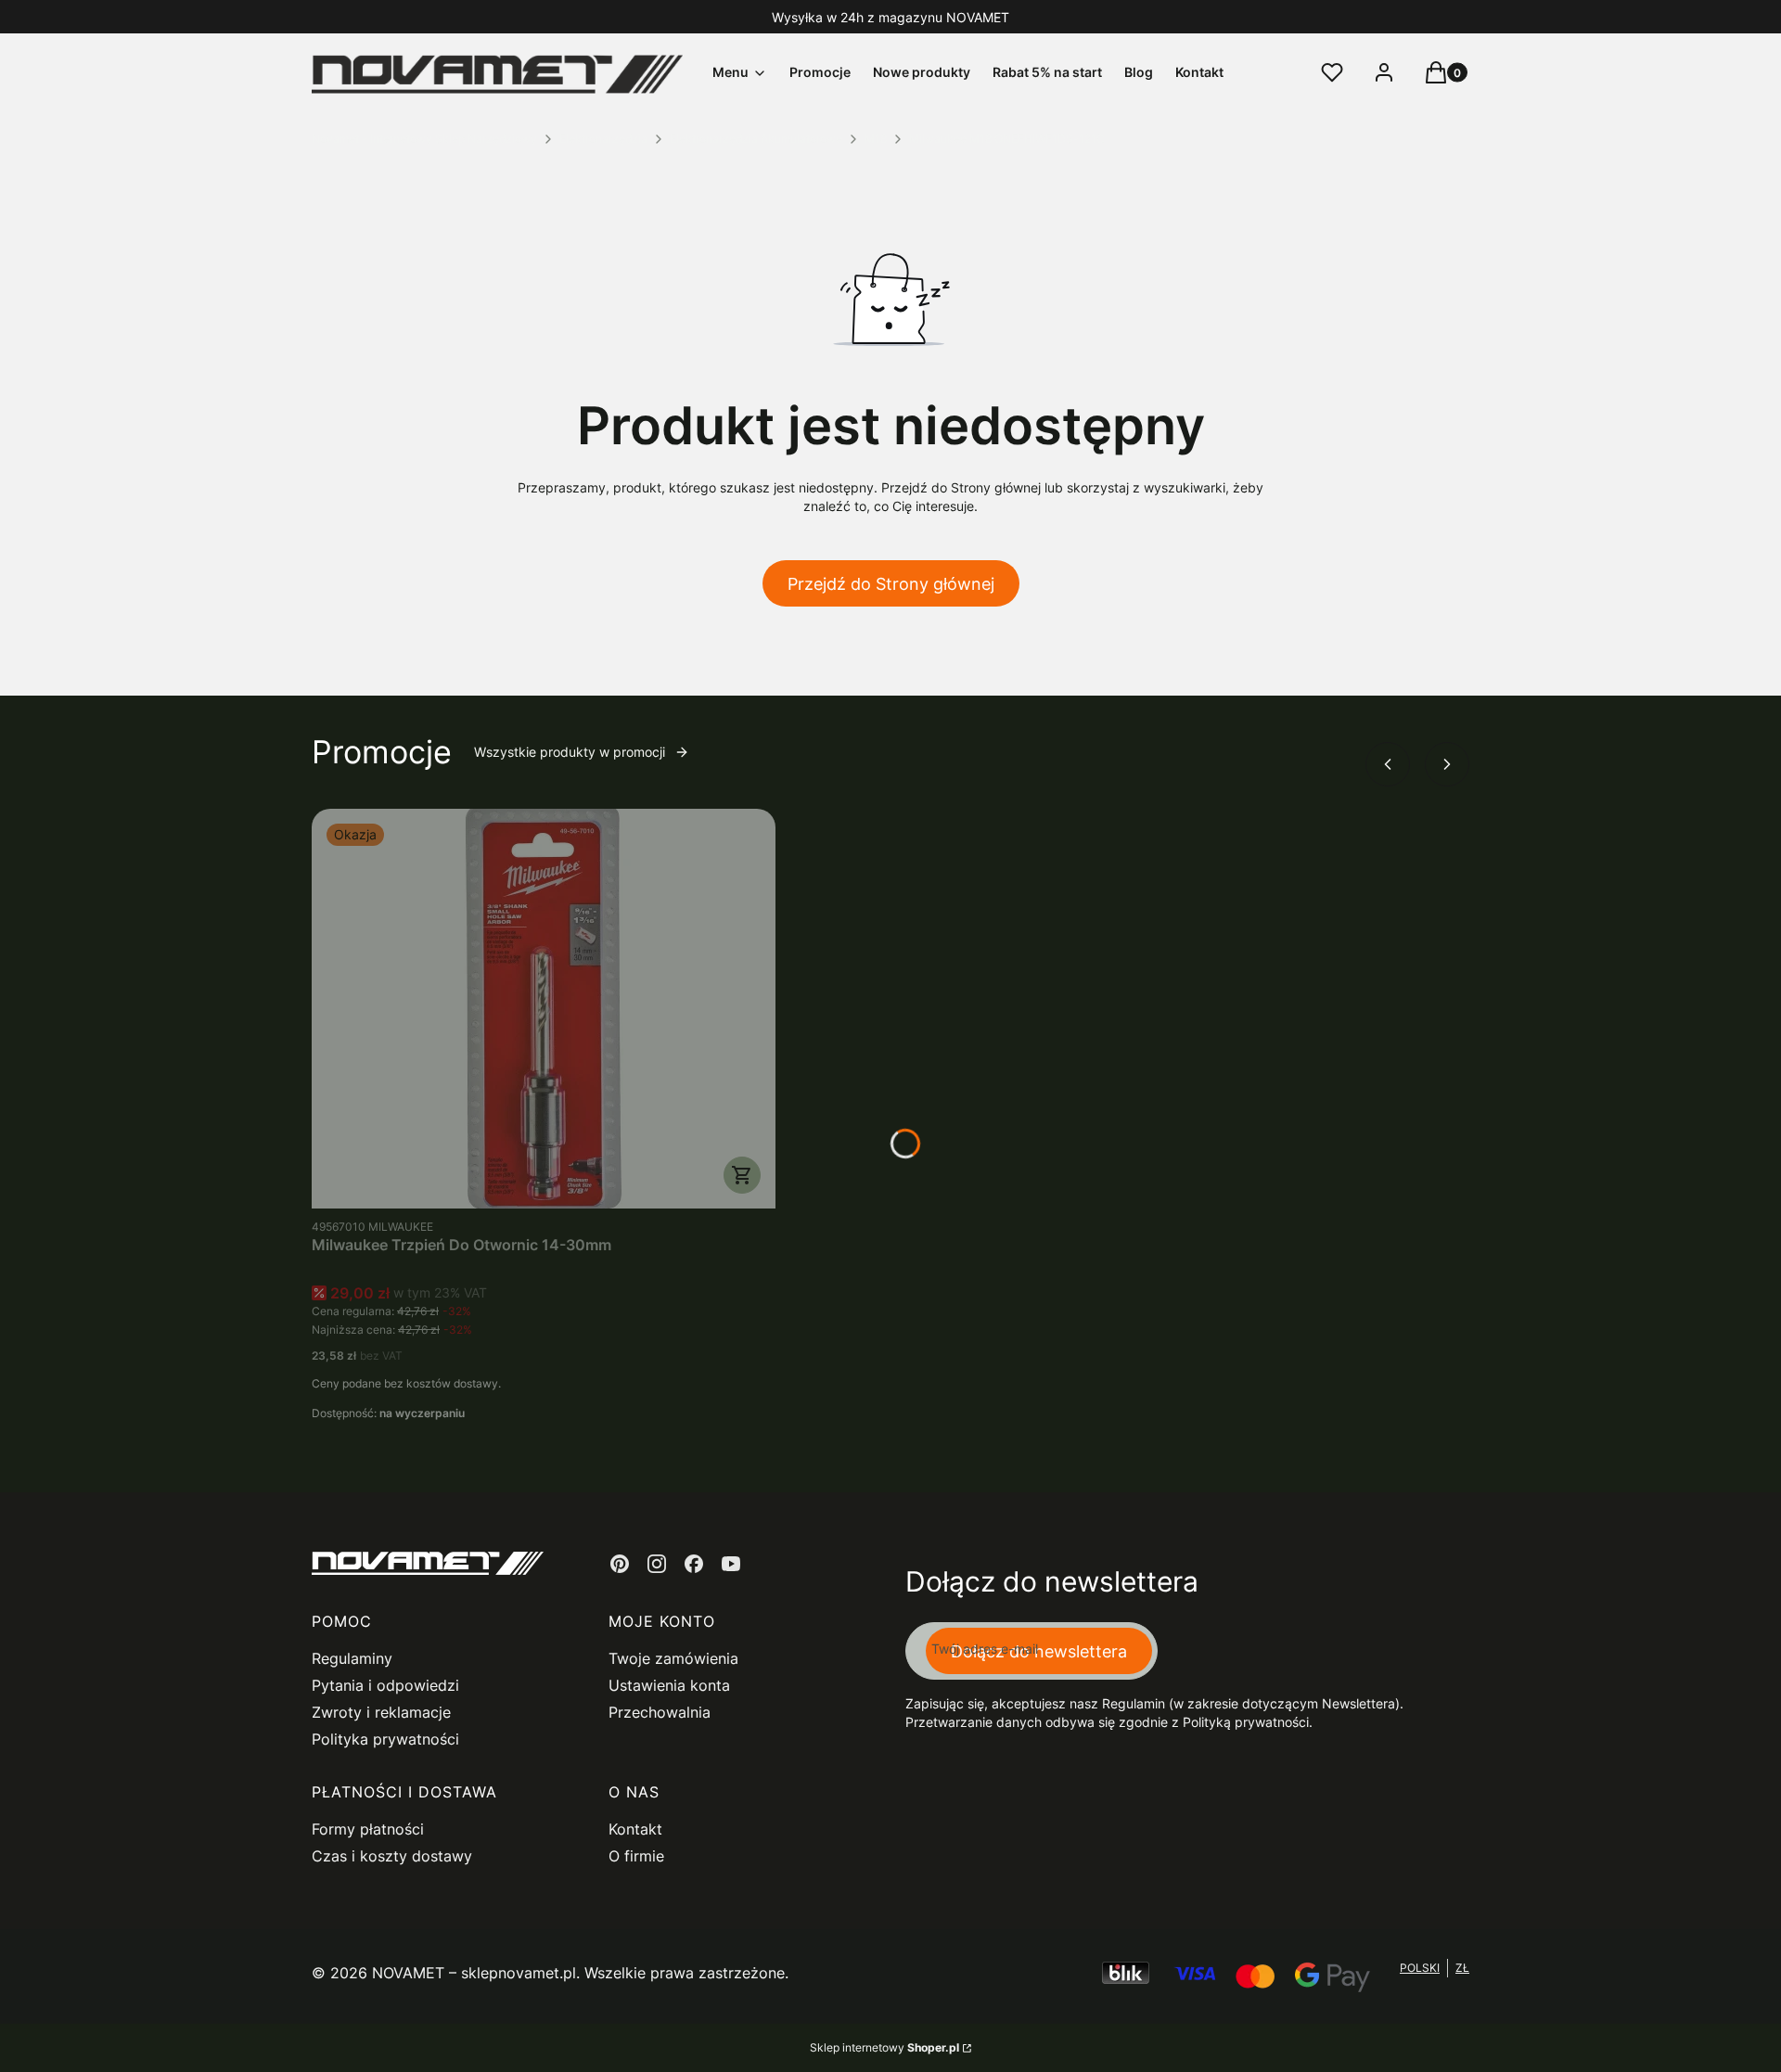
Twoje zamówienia (673, 1658)
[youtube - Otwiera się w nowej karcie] (731, 1564)
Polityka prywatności (385, 1739)
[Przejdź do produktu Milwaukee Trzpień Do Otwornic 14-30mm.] (544, 1009)
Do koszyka (742, 1175)
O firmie (636, 1856)
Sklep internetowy (884, 2047)
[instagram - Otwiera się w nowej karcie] (657, 1564)
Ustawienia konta (669, 1685)
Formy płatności (368, 1829)
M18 (876, 139)
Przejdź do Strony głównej (891, 584)
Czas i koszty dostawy (392, 1856)
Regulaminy (352, 1658)
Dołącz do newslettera (1039, 1651)
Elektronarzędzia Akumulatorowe (756, 139)
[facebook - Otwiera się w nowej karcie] (694, 1564)
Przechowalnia (660, 1712)
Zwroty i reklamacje (381, 1712)
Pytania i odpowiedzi (385, 1685)
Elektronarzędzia (603, 139)
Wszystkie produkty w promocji (570, 752)
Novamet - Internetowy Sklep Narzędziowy (424, 139)
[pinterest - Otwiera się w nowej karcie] (620, 1564)
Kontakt (635, 1829)
